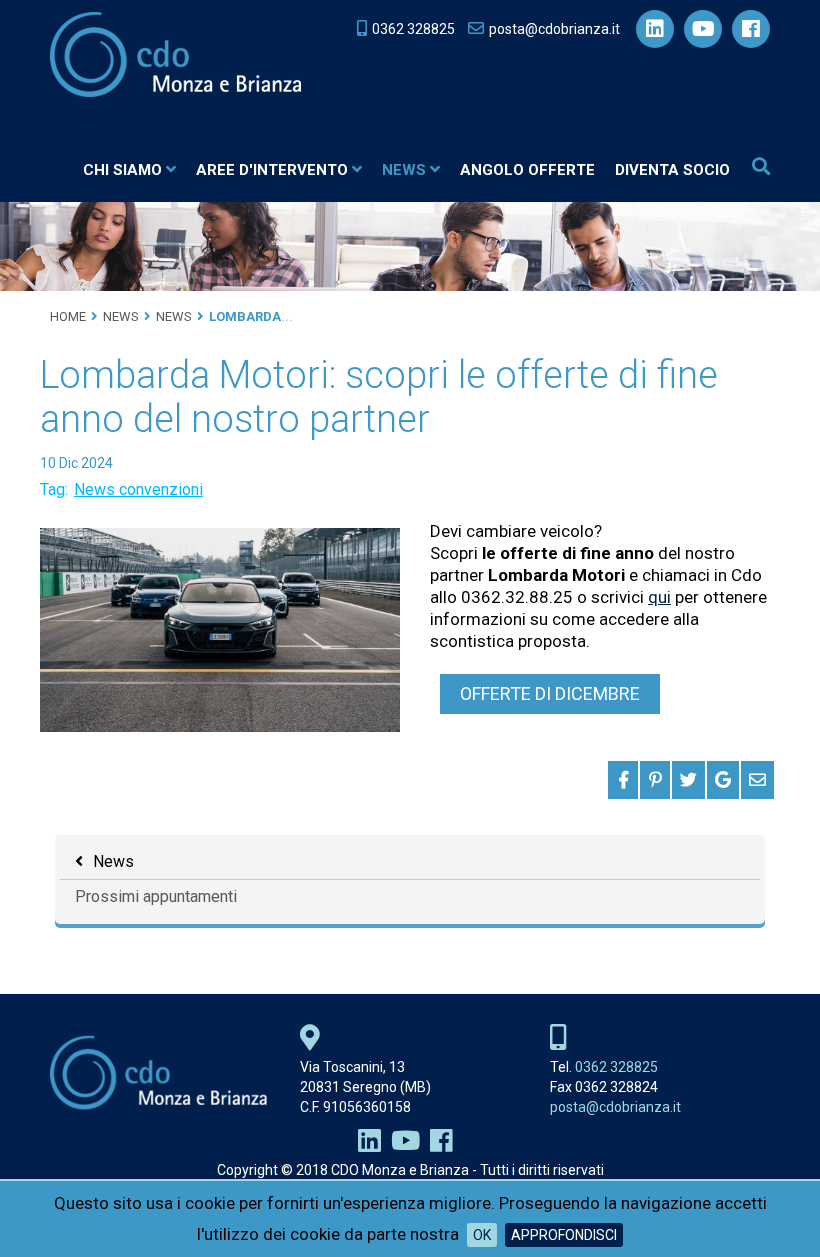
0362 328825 (616, 1067)
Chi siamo (122, 170)
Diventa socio (672, 170)
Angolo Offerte (527, 170)
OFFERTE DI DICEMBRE (550, 693)
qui (659, 597)
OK (482, 1235)
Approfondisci (564, 1235)
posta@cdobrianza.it (615, 1107)
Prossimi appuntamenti (156, 896)
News (404, 170)
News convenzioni (138, 489)
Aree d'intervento (272, 170)
